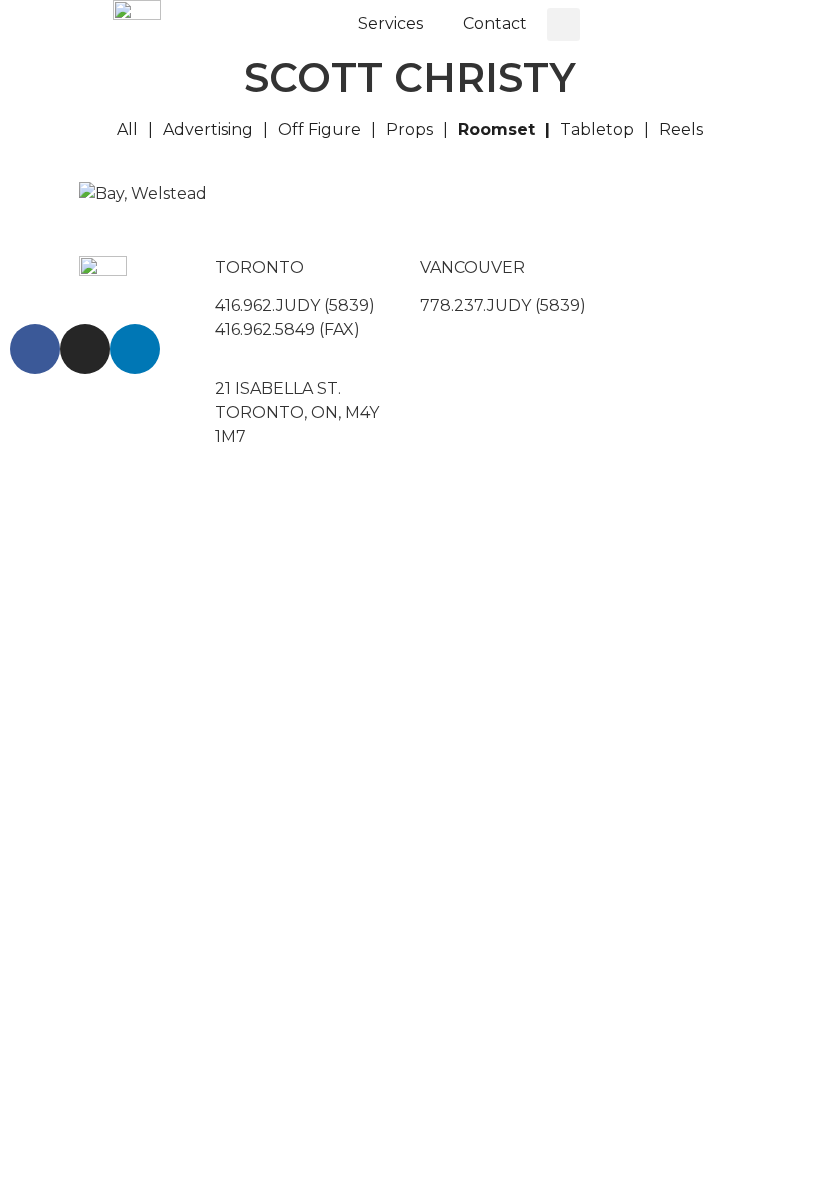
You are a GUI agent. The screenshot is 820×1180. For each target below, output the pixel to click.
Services (390, 23)
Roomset (496, 129)
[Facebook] (35, 349)
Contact (495, 23)
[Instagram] (85, 349)
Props (409, 129)
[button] (563, 24)
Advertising (208, 129)
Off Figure (319, 129)
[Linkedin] (135, 349)
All (127, 129)
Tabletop (597, 129)
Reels (681, 129)
